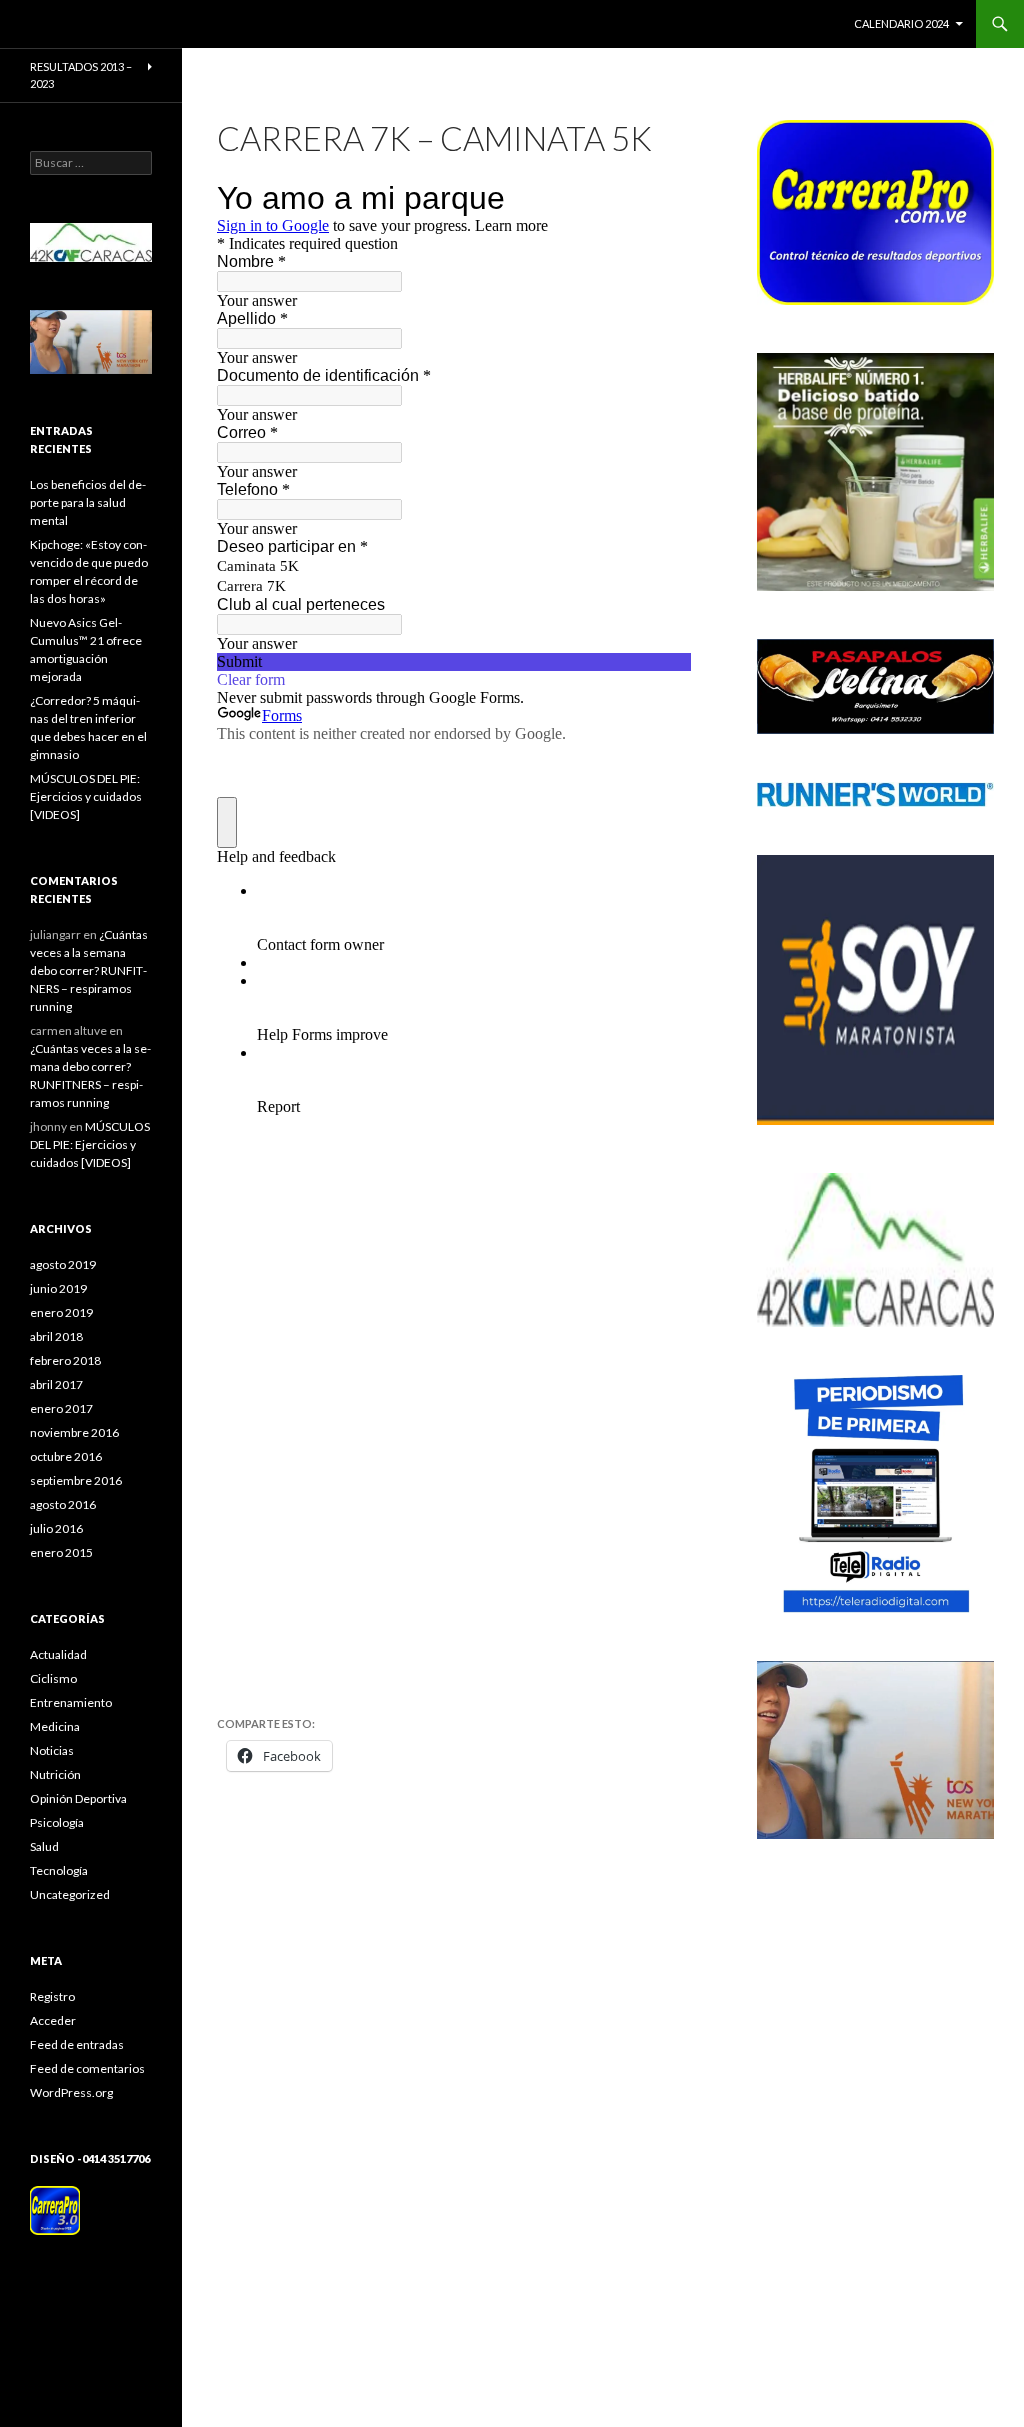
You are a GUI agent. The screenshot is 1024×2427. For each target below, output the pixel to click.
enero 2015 (61, 1552)
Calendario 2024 (901, 23)
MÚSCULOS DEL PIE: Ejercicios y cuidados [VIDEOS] (86, 796)
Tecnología (59, 1870)
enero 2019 (61, 1312)
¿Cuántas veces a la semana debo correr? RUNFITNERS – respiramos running (89, 970)
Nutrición (55, 1774)
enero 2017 (61, 1408)
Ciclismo (53, 1678)
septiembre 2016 (76, 1480)
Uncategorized (70, 1894)
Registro (52, 1996)
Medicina (55, 1726)
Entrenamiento (71, 1702)
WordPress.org (71, 2092)
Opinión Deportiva (78, 1798)
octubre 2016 (66, 1456)
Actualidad (58, 1654)
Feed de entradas (77, 2044)
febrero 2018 (65, 1360)
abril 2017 (56, 1384)
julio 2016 (56, 1528)
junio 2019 (58, 1288)
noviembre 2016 (74, 1432)
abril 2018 (56, 1336)
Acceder (53, 2020)
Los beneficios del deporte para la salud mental (88, 502)
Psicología (57, 1822)
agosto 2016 (63, 1504)
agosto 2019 (63, 1264)
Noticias (52, 1750)
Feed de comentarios (87, 2068)
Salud (44, 1846)
